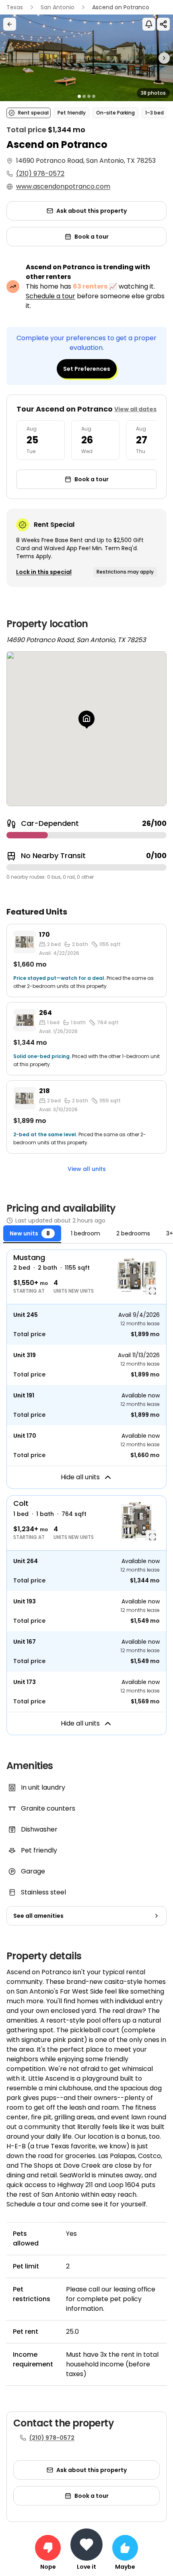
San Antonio (58, 7)
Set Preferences (87, 369)
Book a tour (92, 237)
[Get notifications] (149, 24)
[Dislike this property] (48, 2548)
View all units (87, 1169)
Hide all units (80, 1477)
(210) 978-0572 (40, 174)
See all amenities (38, 1916)
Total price (29, 1334)
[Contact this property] (86, 2545)
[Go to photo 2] (84, 96)
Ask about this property (92, 211)
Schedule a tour (50, 296)
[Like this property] (125, 2548)
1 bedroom (85, 1233)
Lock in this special (44, 572)
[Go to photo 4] (94, 96)
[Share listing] (163, 24)
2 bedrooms (133, 1233)
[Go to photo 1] (79, 96)
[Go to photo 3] (89, 96)
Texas (15, 7)
